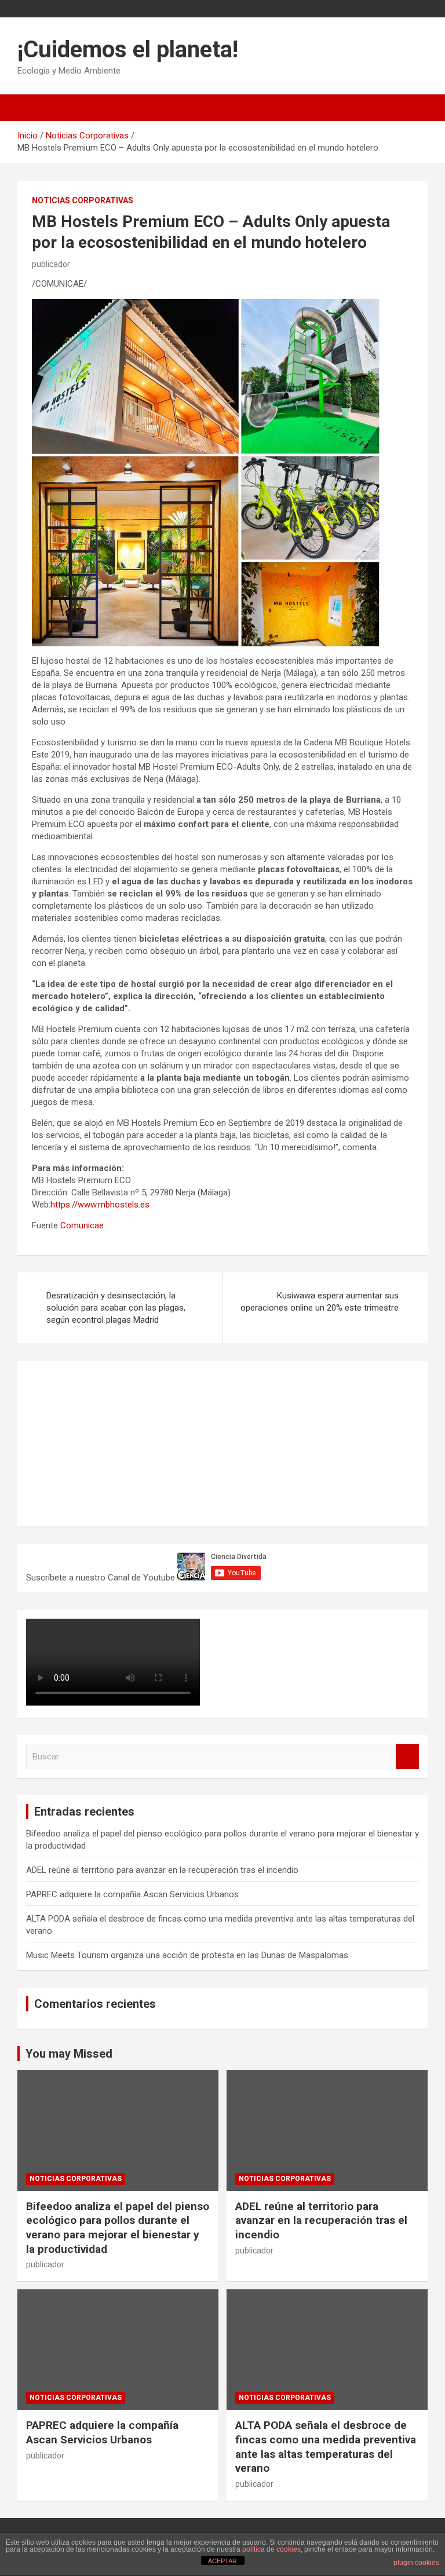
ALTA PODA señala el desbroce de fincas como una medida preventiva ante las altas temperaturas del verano (326, 2447)
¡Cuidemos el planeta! (128, 50)
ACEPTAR (222, 2561)
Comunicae (82, 1225)
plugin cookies (416, 2563)
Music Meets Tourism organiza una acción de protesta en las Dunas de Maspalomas (187, 1955)
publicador (51, 264)
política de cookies (271, 2549)
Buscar (407, 1757)
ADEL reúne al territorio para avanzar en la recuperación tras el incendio (162, 1870)
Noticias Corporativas (83, 200)
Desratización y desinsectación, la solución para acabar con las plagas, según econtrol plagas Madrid (116, 1308)
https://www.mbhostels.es (100, 1205)
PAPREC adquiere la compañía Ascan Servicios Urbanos (132, 1894)
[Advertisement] (113, 1442)
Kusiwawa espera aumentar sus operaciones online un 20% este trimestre (320, 1302)
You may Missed (69, 2054)
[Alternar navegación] (32, 108)
